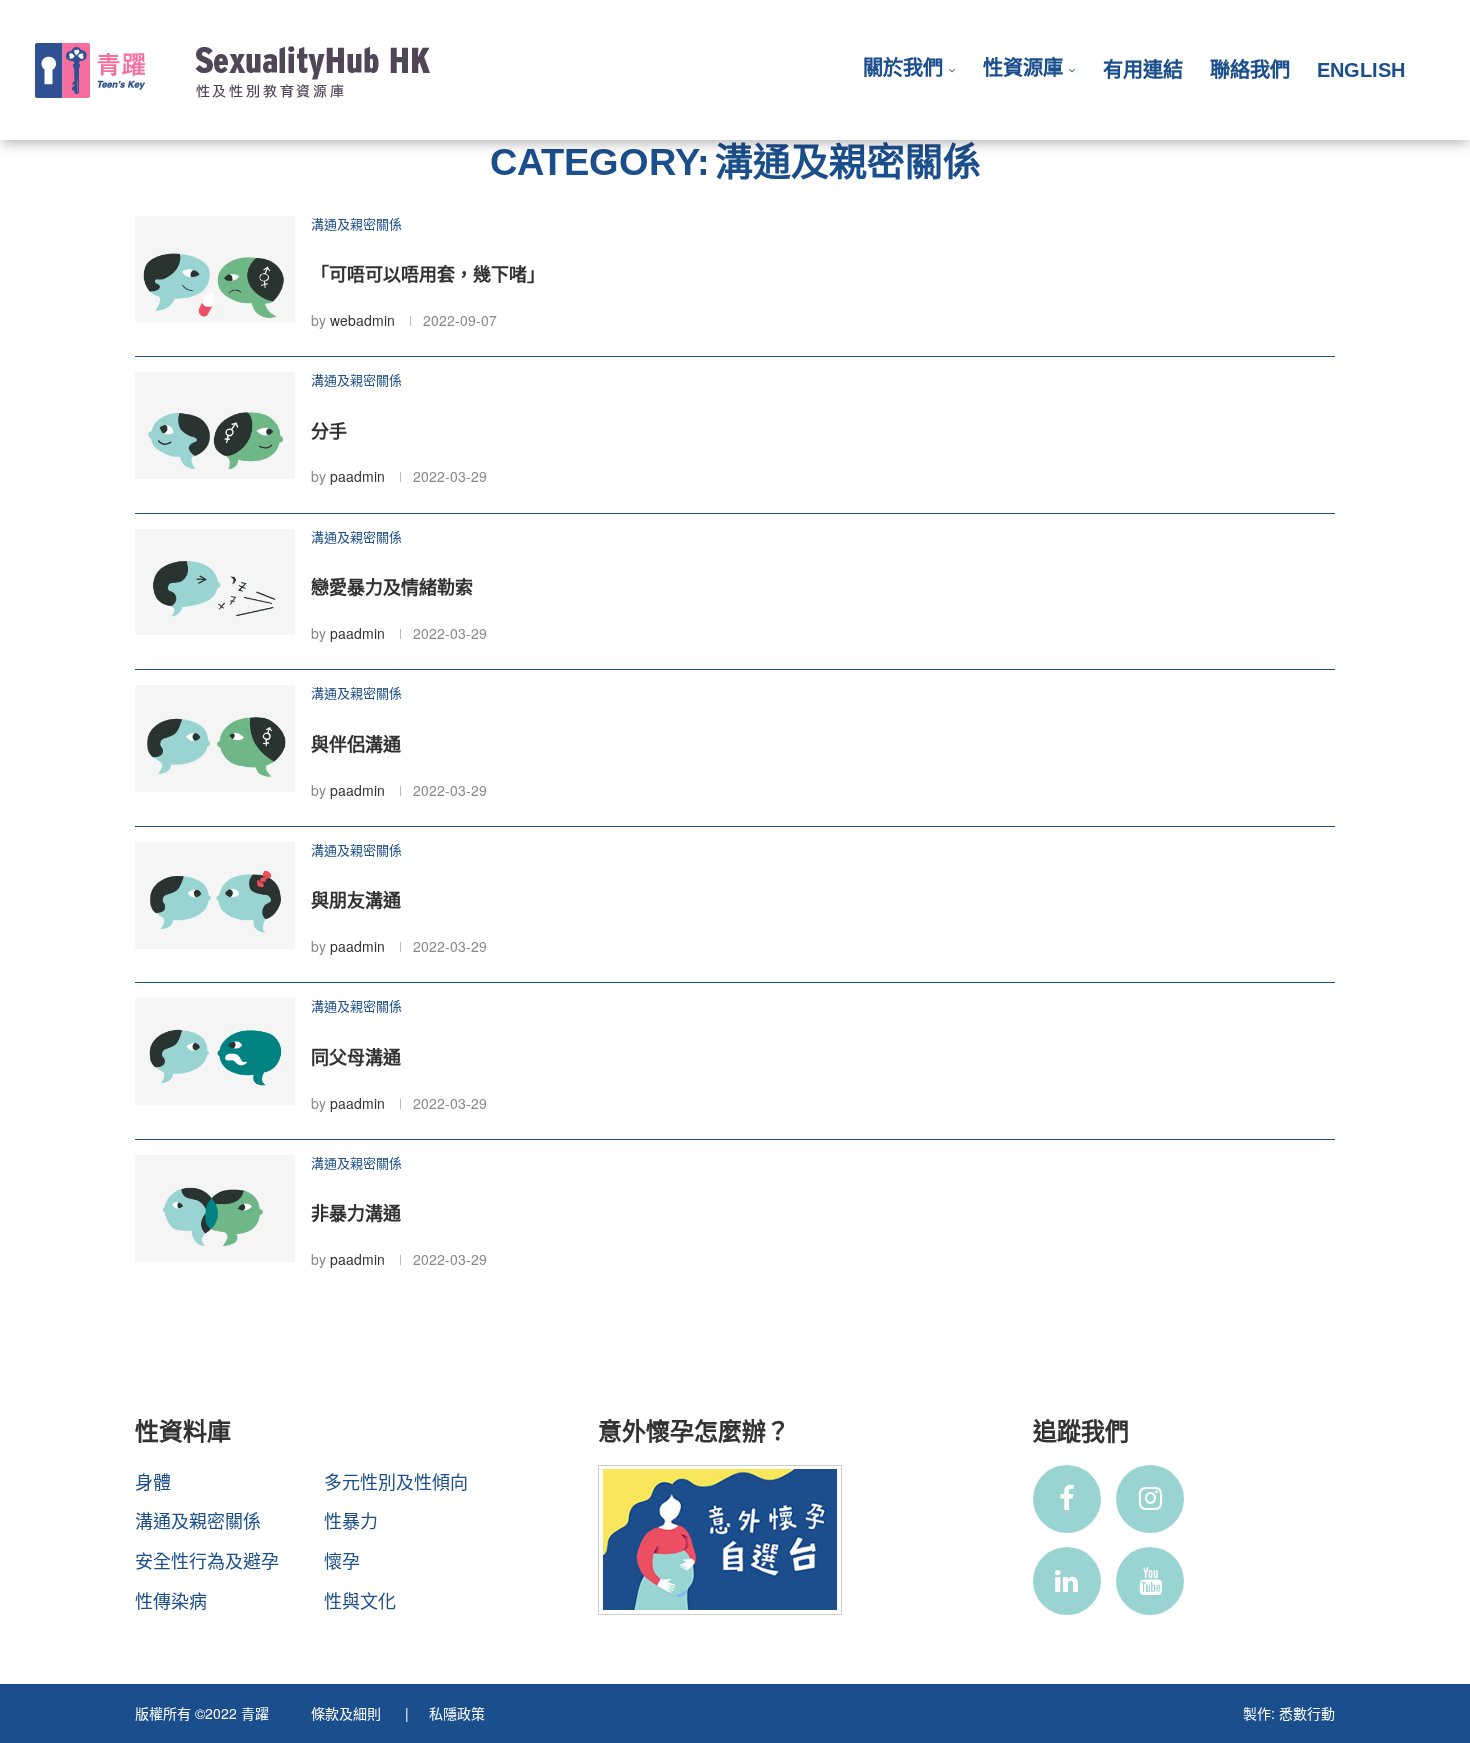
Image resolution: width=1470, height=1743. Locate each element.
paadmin (357, 476)
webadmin (362, 320)
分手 (329, 432)
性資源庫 (1023, 68)
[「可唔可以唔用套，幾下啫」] (215, 269)
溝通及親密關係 (198, 1520)
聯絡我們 (1250, 70)
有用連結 (1143, 70)
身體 (153, 1481)
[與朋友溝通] (215, 895)
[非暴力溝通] (215, 1208)
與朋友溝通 (356, 901)
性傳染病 (171, 1600)
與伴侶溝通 (356, 745)
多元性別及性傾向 (396, 1481)
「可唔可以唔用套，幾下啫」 (428, 275)
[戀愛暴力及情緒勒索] (215, 582)
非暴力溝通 (356, 1214)
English (1361, 70)
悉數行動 (1307, 1713)
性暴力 (351, 1520)
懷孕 (342, 1560)
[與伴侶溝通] (215, 738)
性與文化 (360, 1600)
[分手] (215, 425)
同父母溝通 (356, 1058)
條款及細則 (348, 1713)
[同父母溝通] (215, 1051)
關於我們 (903, 68)
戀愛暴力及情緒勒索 (392, 588)
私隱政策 (457, 1713)
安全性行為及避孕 (207, 1560)
